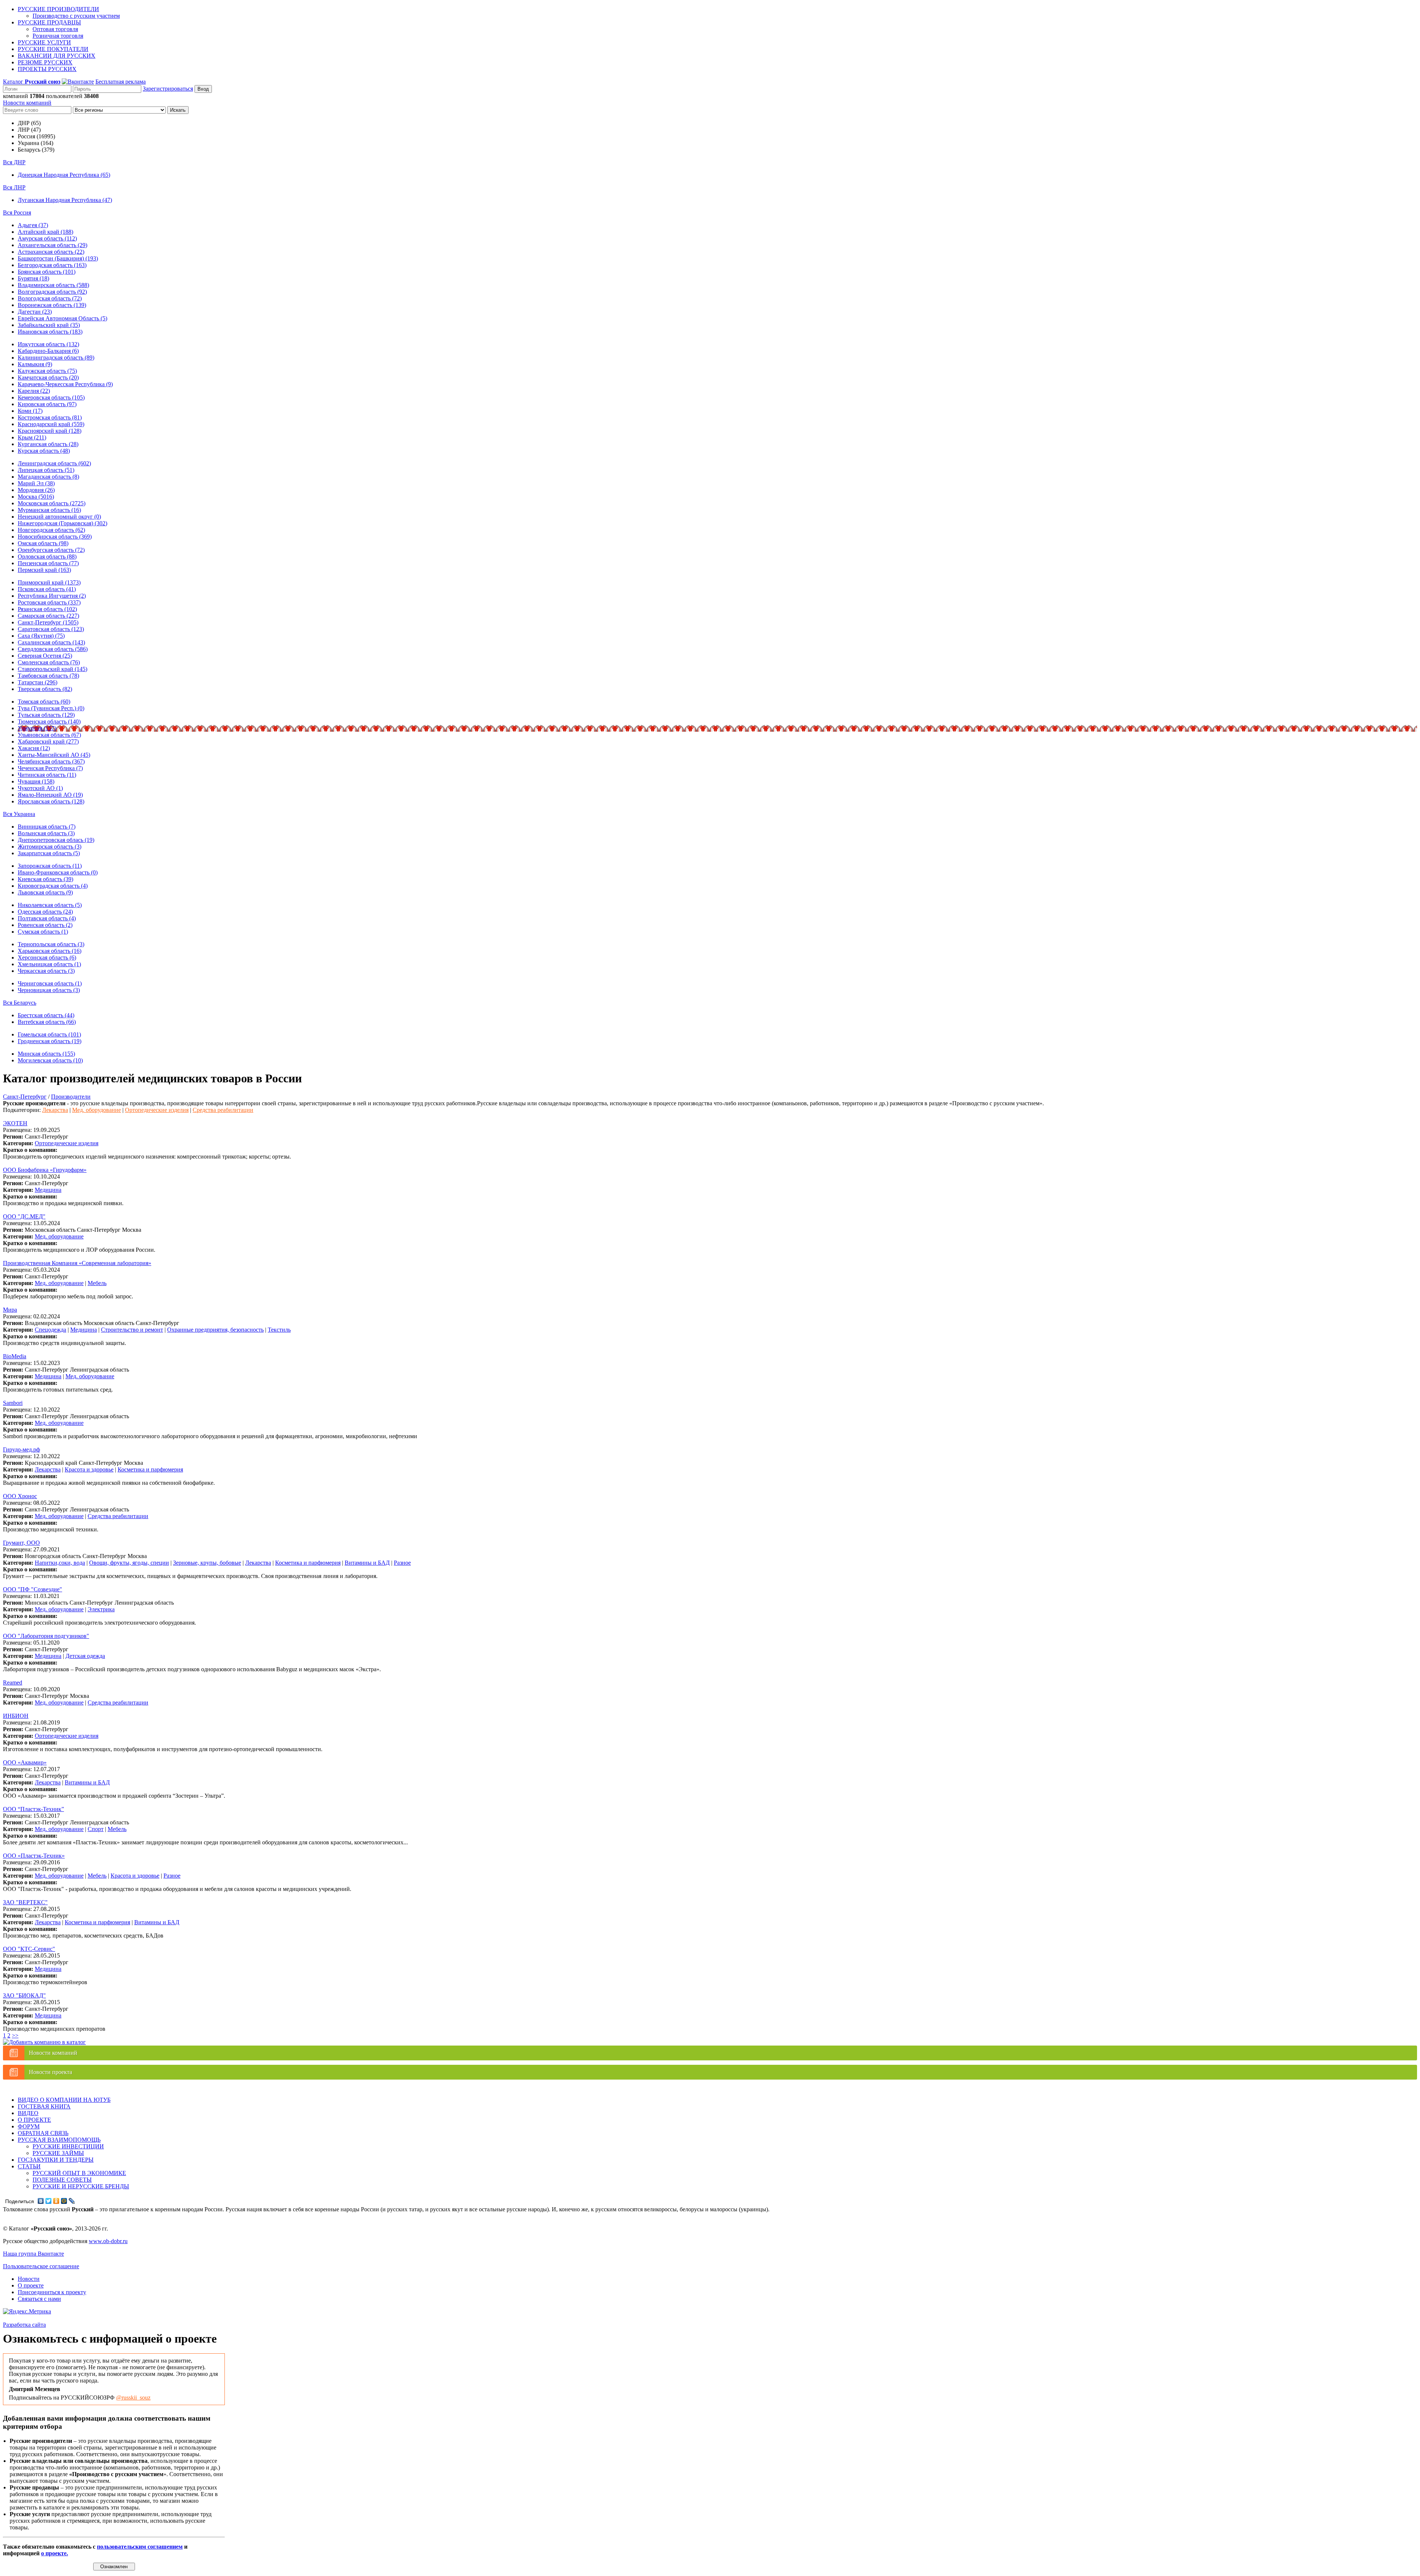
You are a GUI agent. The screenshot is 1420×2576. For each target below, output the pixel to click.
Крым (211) (32, 437)
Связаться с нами (39, 2299)
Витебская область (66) (47, 1022)
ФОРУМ (29, 2126)
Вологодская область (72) (50, 298)
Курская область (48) (44, 451)
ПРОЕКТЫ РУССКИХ (47, 69)
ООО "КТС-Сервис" (29, 1949)
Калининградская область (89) (56, 358)
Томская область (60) (44, 702)
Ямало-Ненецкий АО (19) (50, 795)
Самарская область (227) (48, 616)
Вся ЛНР (14, 187)
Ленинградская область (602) (54, 463)
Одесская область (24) (45, 912)
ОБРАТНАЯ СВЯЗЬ (43, 2133)
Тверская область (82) (45, 689)
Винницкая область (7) (47, 827)
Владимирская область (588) (53, 285)
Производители (71, 1097)
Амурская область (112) (47, 238)
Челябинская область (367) (51, 761)
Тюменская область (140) (49, 721)
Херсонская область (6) (47, 957)
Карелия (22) (34, 391)
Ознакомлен (114, 2567)
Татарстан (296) (38, 682)
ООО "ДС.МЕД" (24, 1216)
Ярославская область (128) (51, 801)
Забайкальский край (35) (49, 325)
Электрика (101, 1609)
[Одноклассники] (56, 2201)
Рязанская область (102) (47, 609)
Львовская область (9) (45, 892)
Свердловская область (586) (53, 649)
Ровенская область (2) (45, 925)
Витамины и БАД (367, 1563)
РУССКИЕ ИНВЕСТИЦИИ (68, 2146)
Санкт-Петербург (25, 1097)
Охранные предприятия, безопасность (215, 1330)
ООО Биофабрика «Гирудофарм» (45, 1170)
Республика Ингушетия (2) (52, 596)
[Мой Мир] (64, 2201)
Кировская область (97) (47, 404)
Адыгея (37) (33, 225)
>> (15, 2035)
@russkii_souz (133, 2398)
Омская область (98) (43, 543)
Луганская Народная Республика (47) (65, 200)
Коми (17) (30, 411)
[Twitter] (49, 2201)
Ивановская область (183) (50, 332)
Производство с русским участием (76, 16)
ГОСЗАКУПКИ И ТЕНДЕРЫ (56, 2160)
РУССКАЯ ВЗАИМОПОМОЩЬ (59, 2140)
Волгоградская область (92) (52, 292)
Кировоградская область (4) (53, 886)
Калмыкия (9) (35, 364)
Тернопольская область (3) (51, 944)
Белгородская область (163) (52, 265)
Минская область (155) (46, 1054)
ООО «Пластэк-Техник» (34, 1856)
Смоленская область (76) (49, 662)
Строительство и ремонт (132, 1330)
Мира (10, 1310)
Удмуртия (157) (37, 728)
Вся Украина (19, 814)
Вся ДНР (14, 162)
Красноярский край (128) (50, 431)
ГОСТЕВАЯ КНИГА (44, 2106)
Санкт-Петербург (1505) (48, 622)
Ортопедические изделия (157, 1110)
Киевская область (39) (45, 879)
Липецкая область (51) (46, 470)
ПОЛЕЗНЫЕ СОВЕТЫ (62, 2180)
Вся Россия (17, 213)
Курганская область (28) (48, 444)
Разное (402, 1563)
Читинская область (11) (47, 775)
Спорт (96, 1829)
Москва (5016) (36, 497)
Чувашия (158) (36, 781)
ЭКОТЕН (15, 1123)
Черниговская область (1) (50, 983)
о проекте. (55, 2553)
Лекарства (55, 1110)
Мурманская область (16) (49, 510)
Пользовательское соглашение (41, 2266)
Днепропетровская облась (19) (56, 840)
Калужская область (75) (47, 371)
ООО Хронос (20, 1496)
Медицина (48, 1190)
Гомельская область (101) (49, 1034)
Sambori (13, 1403)
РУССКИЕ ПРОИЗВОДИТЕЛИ (58, 9)
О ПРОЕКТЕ (34, 2120)
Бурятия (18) (33, 278)
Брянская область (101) (47, 272)
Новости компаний (27, 103)
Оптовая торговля (55, 29)
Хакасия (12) (34, 748)
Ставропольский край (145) (53, 669)
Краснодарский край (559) (51, 424)
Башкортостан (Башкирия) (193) (58, 258)
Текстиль (279, 1330)
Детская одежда (85, 1656)
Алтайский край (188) (45, 232)
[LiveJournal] (72, 2201)
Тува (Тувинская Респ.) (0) (51, 708)
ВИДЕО (28, 2113)
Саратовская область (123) (51, 629)
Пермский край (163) (44, 570)
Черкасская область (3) (46, 971)
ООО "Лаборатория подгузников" (46, 1636)
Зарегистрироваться (168, 89)
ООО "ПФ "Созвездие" (33, 1589)
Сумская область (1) (43, 932)
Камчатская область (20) (48, 377)
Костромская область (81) (50, 417)
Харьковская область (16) (50, 951)
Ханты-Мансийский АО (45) (54, 755)
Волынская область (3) (46, 833)
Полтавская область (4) (47, 918)
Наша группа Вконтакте (33, 2254)
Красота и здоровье (89, 1469)
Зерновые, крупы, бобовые (207, 1563)
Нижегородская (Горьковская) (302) (62, 523)
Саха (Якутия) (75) (41, 636)
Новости (29, 2279)
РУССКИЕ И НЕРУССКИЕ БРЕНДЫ (81, 2186)
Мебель (97, 1283)
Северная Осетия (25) (45, 656)
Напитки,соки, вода (60, 1563)
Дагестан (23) (35, 312)
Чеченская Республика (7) (50, 768)
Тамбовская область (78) (48, 676)
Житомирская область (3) (50, 847)
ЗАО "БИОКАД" (24, 1995)
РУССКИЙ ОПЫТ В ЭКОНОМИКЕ (79, 2173)
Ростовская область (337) (49, 602)
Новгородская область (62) (51, 530)
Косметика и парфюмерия (150, 1469)
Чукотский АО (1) (40, 788)
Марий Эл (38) (36, 483)
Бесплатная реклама (121, 82)
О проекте (31, 2285)
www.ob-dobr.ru (108, 2241)
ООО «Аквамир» (25, 1762)
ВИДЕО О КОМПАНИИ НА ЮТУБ (64, 2100)
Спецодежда (50, 1330)
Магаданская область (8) (48, 477)
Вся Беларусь (20, 1003)
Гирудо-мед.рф (21, 1449)
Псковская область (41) (47, 589)
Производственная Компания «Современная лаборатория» (77, 1263)
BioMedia (15, 1356)
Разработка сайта (24, 2325)
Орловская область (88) (47, 557)
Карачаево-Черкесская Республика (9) (65, 384)
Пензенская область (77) (48, 563)
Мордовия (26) (36, 490)
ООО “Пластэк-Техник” (33, 1809)
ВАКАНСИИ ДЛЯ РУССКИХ (57, 56)
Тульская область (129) (46, 715)
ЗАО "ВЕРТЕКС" (25, 1902)
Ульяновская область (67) (49, 735)
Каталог (32, 82)
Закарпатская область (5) (49, 853)
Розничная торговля (58, 36)
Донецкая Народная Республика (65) (64, 175)
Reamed (13, 1683)
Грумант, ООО (21, 1543)
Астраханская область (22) (51, 252)
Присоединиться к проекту (52, 2292)
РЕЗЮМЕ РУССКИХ (45, 62)
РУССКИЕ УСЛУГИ (44, 42)
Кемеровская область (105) (51, 397)
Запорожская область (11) (50, 866)
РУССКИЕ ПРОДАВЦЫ (49, 22)
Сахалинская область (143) (51, 642)
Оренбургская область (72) (51, 550)
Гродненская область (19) (50, 1041)
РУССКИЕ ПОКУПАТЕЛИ (53, 49)
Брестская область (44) (46, 1015)
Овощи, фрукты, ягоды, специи (129, 1563)
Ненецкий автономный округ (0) (59, 517)
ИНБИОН (16, 1716)
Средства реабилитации (223, 1110)
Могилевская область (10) (50, 1060)
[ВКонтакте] (41, 2201)
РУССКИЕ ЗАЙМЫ (58, 2153)
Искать (178, 110)
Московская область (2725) (52, 503)
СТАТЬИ (29, 2166)
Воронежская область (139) (52, 305)
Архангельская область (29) (53, 245)
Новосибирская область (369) (55, 537)
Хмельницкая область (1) (49, 964)
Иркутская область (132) (48, 344)
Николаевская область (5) (50, 905)
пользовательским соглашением (140, 2547)
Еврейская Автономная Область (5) (62, 318)
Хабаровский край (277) (48, 741)
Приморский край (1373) (49, 582)
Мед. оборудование (97, 1110)
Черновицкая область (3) (49, 990)
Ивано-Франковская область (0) (58, 872)
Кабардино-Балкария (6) (48, 351)
